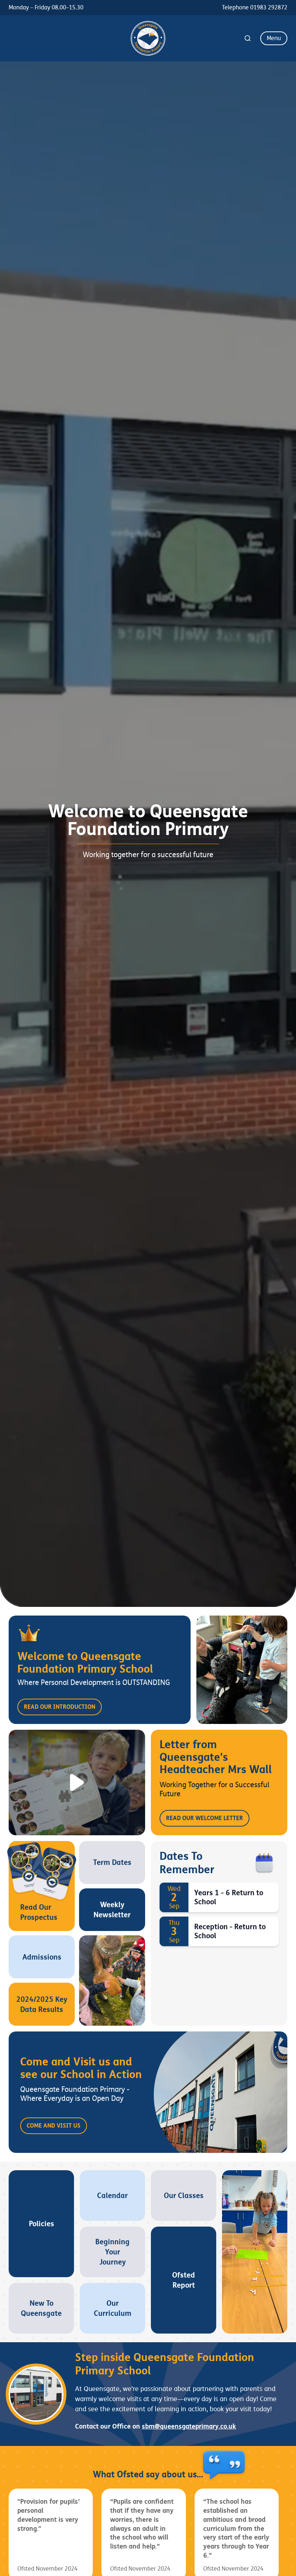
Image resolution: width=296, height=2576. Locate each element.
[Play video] (77, 1782)
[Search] (248, 38)
